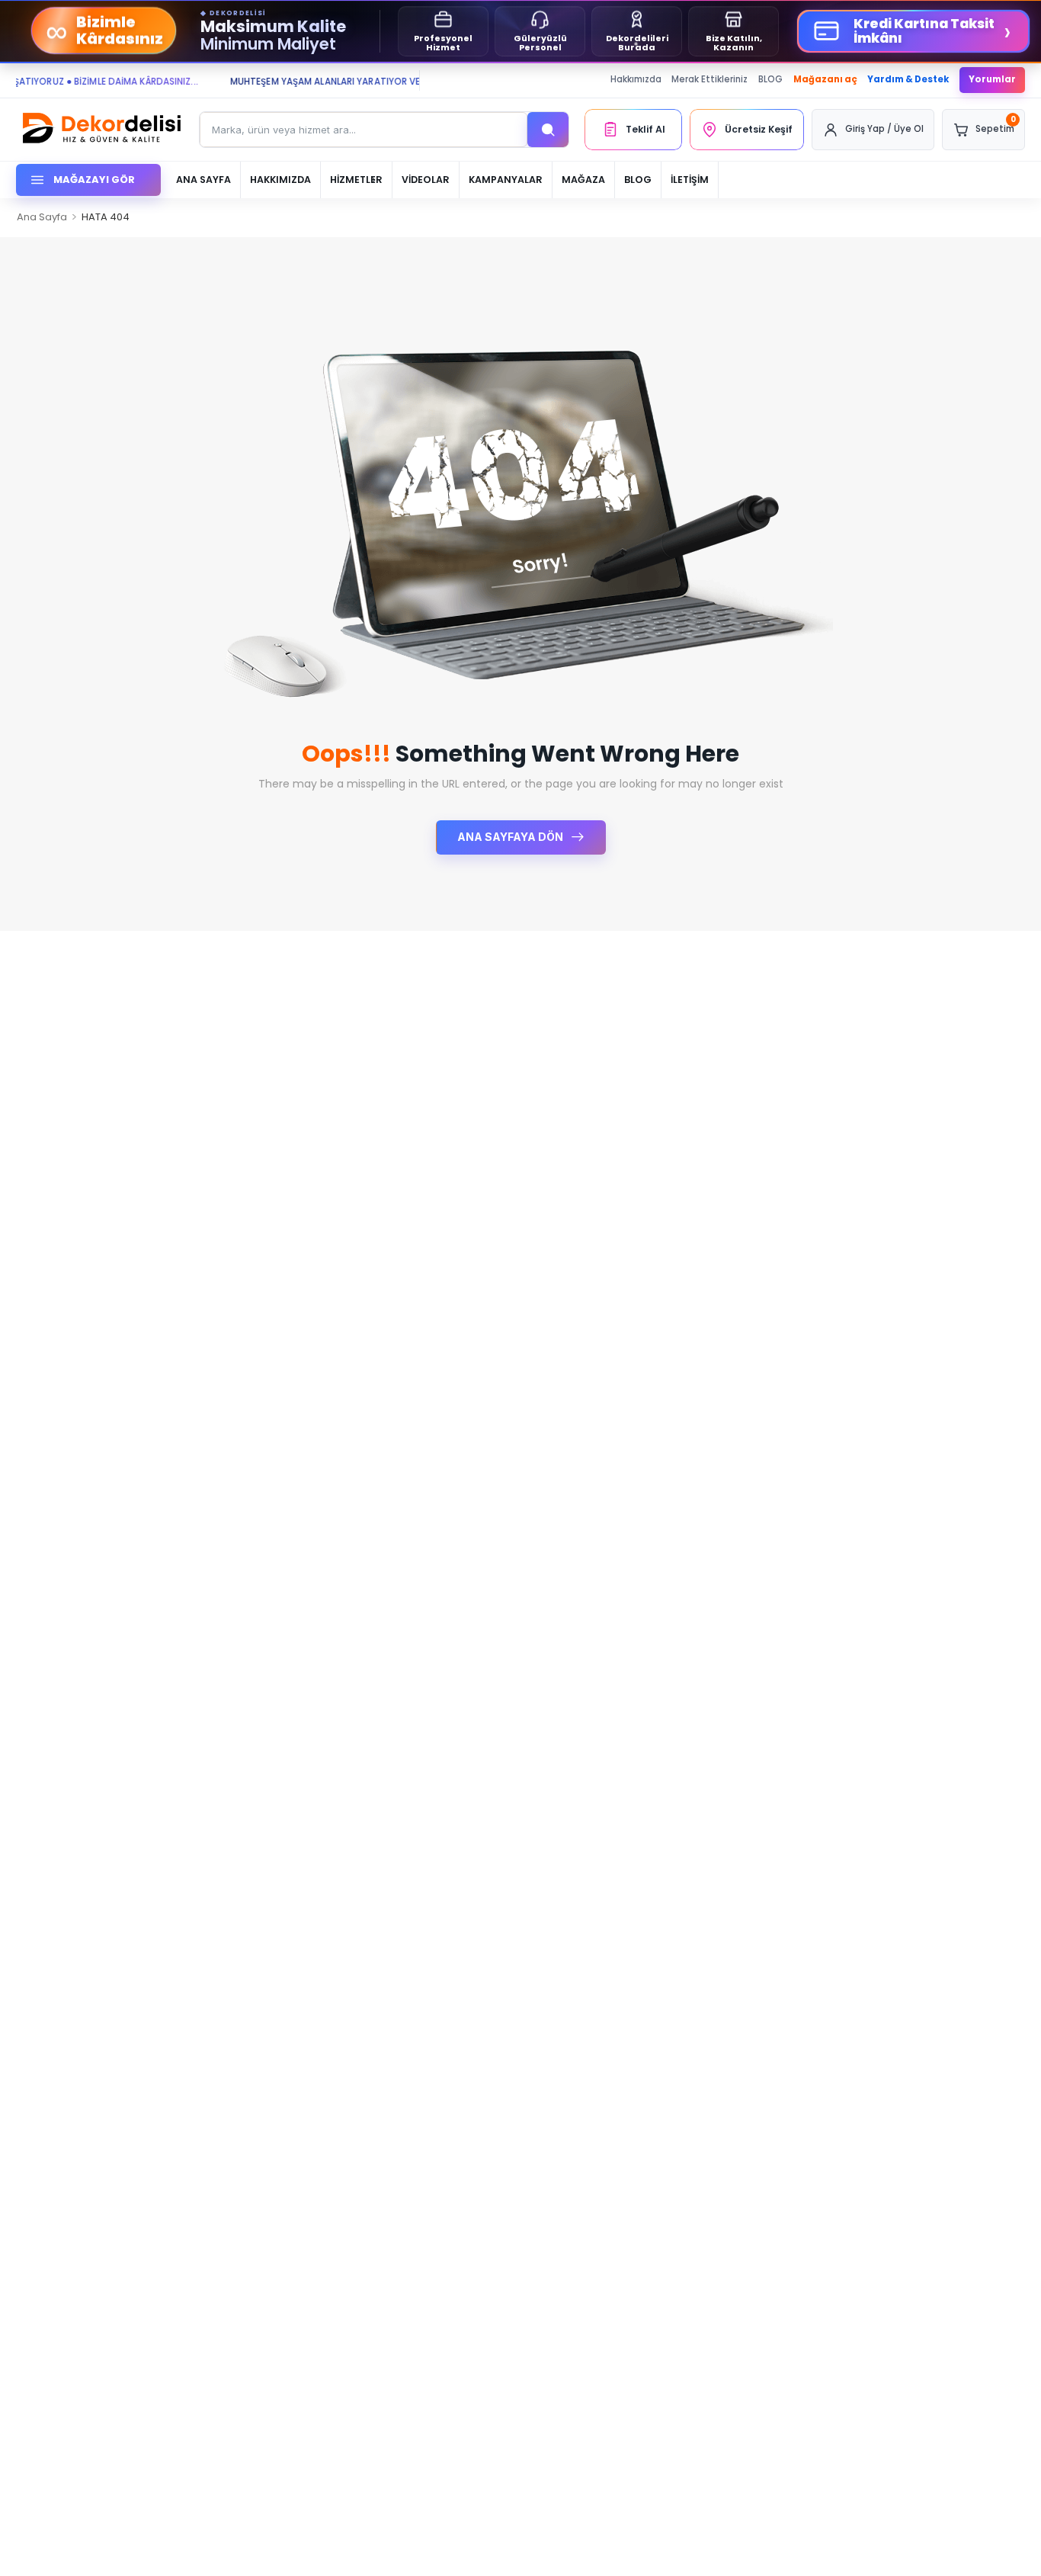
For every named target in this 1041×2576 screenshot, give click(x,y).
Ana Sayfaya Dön (511, 837)
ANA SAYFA (203, 180)
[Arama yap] (548, 130)
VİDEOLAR (426, 180)
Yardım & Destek (908, 79)
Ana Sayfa (42, 217)
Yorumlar (992, 79)
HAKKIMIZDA (280, 180)
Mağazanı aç (825, 79)
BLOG (770, 79)
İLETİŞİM (690, 180)
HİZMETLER (356, 180)
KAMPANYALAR (506, 180)
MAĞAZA (583, 180)
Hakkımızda (636, 79)
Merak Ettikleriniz (709, 79)
